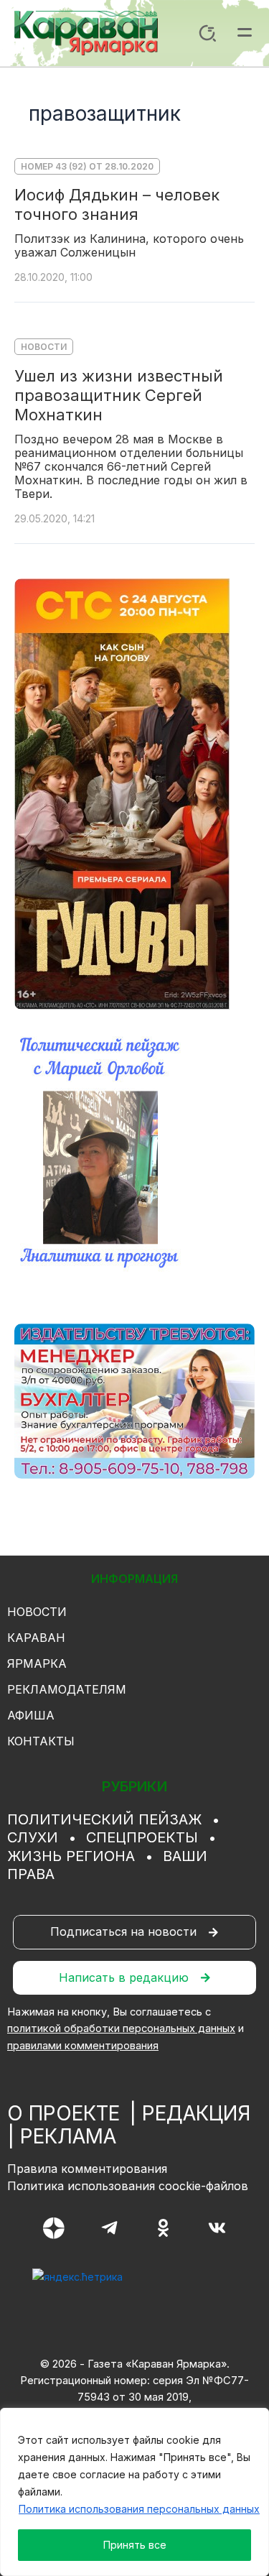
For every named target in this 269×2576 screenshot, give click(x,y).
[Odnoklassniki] (163, 2228)
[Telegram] (109, 2228)
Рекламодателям (67, 1689)
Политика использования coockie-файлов (128, 2186)
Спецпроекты (142, 1837)
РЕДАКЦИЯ (196, 2113)
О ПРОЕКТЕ (63, 2113)
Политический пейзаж (104, 1819)
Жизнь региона (71, 1856)
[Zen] (54, 2228)
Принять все (135, 2545)
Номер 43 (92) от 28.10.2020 (87, 166)
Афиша (31, 1715)
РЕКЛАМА (68, 2136)
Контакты (41, 1741)
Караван (36, 1638)
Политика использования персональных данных (139, 2509)
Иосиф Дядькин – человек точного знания (117, 204)
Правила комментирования (87, 2169)
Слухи (33, 1837)
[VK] (217, 2228)
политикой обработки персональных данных (121, 2028)
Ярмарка (37, 1663)
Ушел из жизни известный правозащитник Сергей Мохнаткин (119, 395)
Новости (44, 347)
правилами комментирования (83, 2046)
